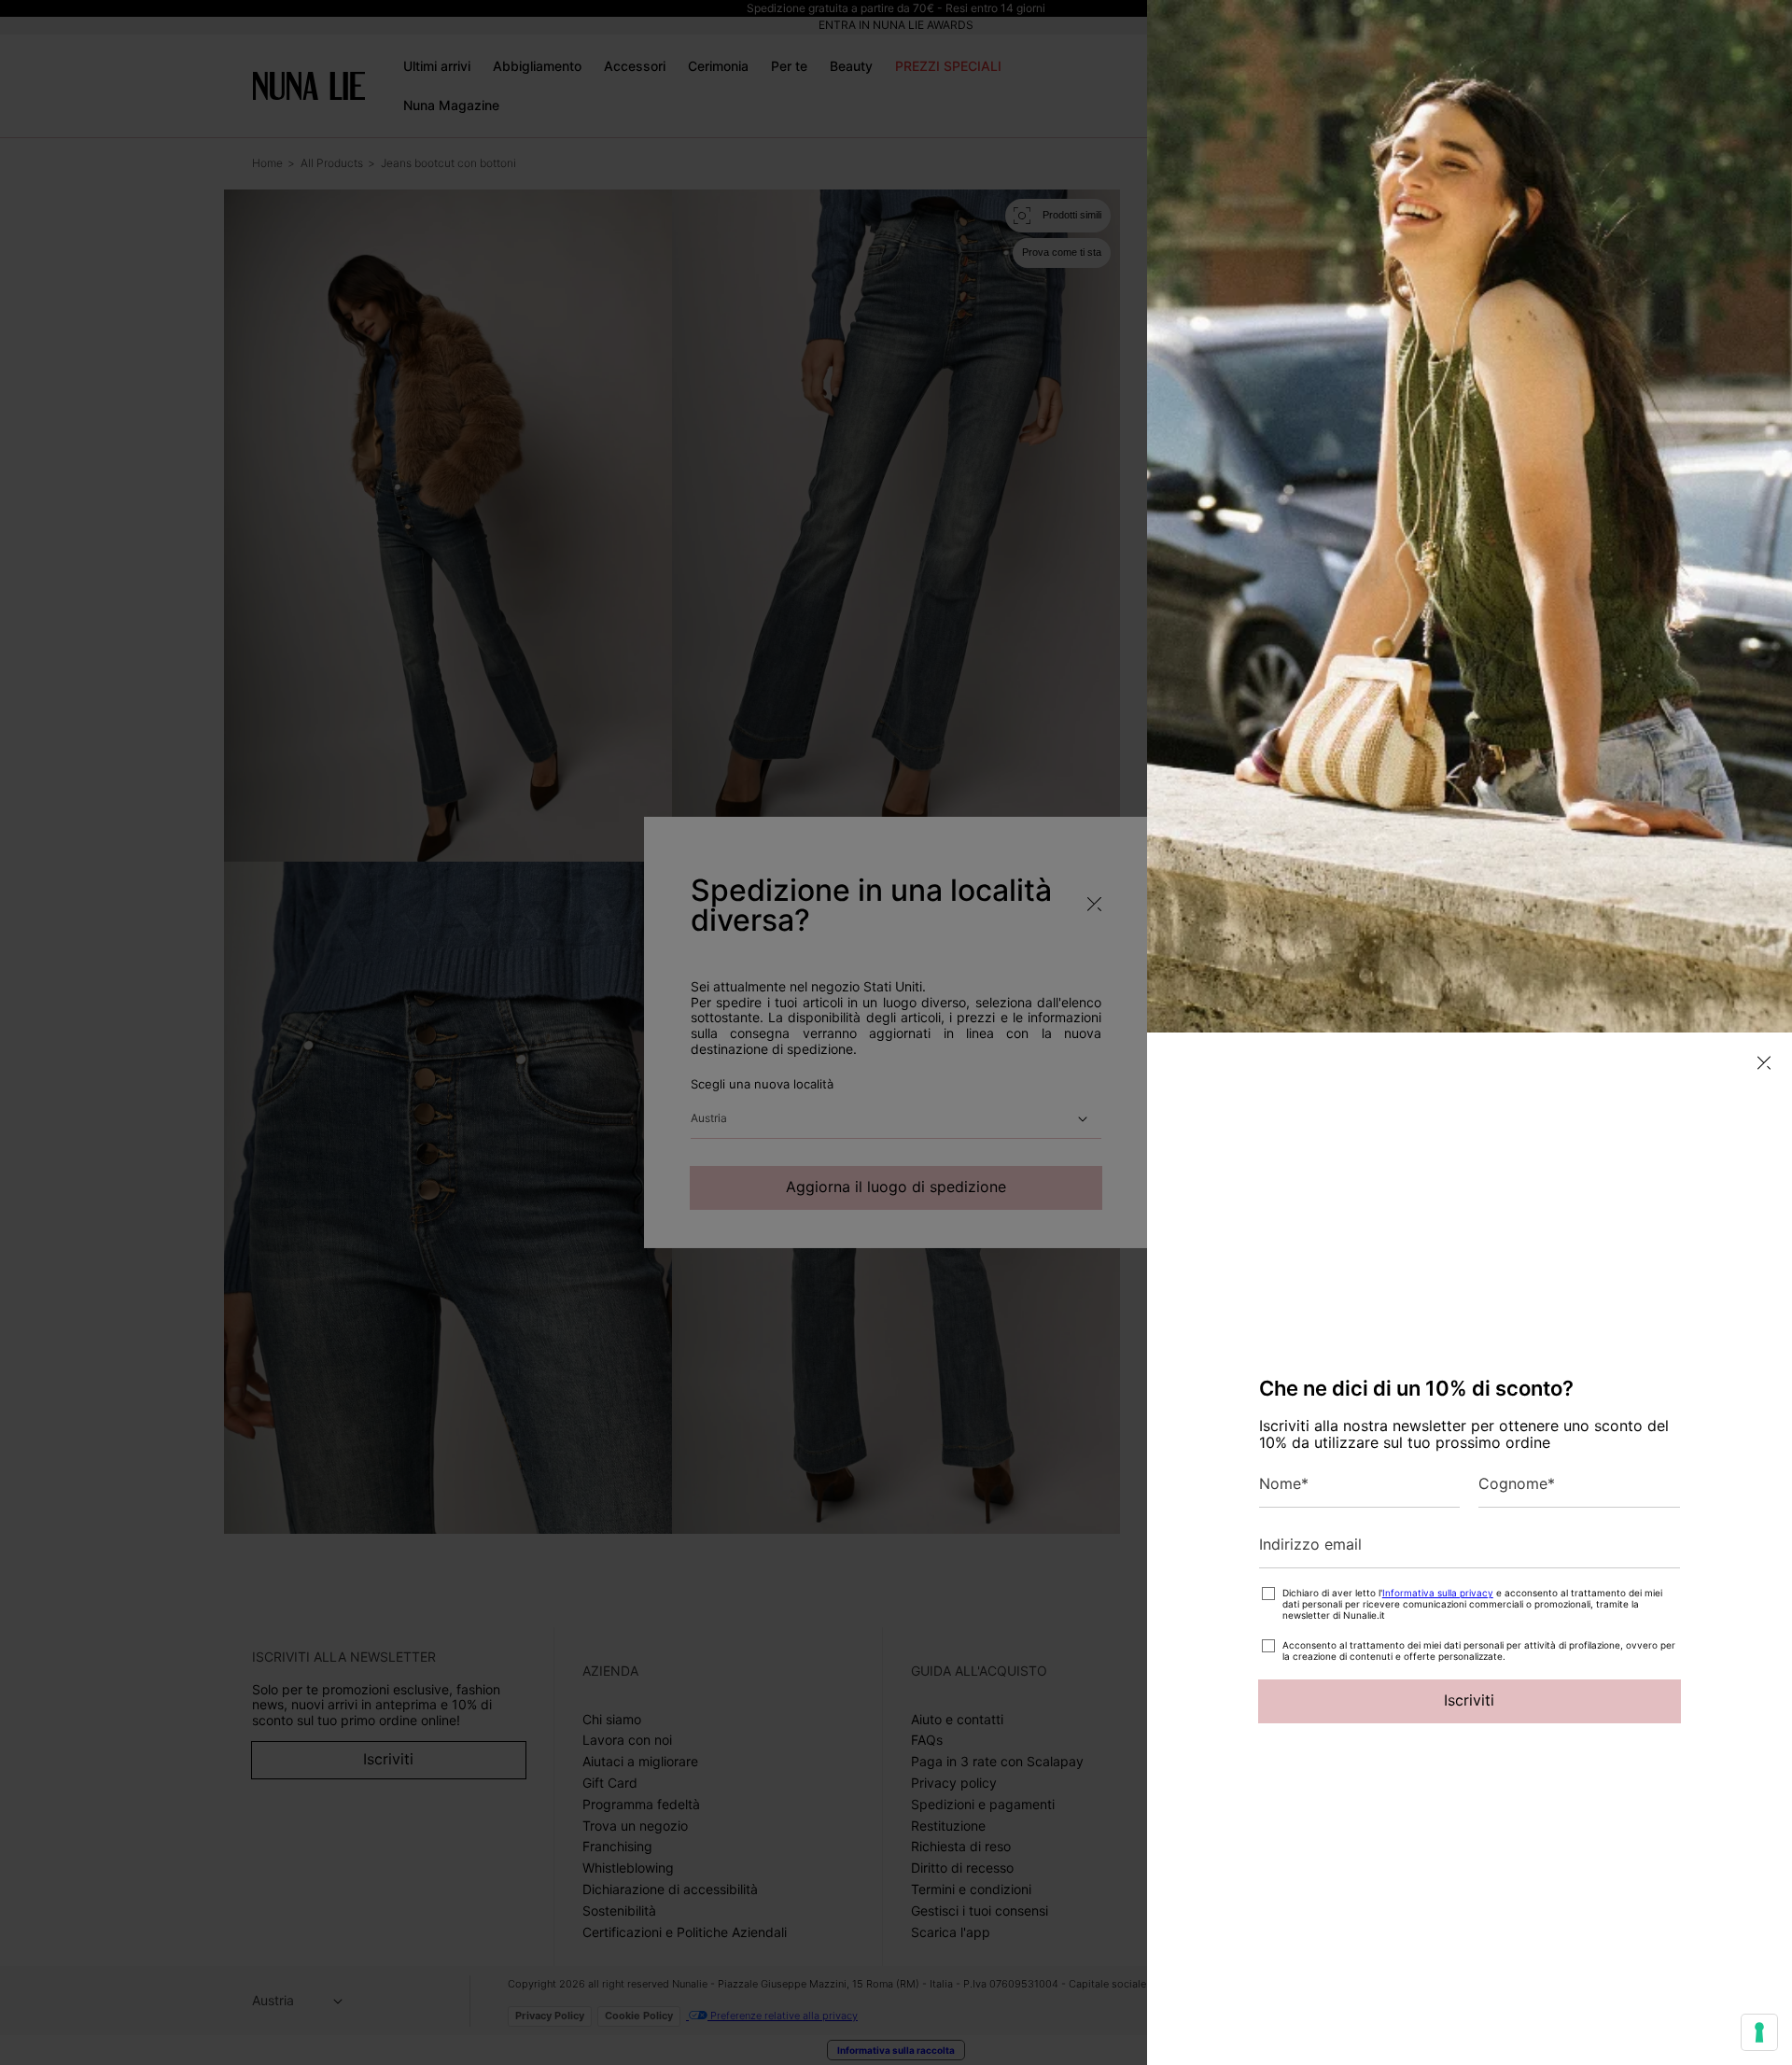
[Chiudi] (1764, 1063)
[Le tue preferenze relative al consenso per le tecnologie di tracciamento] (1759, 2032)
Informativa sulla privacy (1438, 1593)
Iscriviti (1469, 1700)
